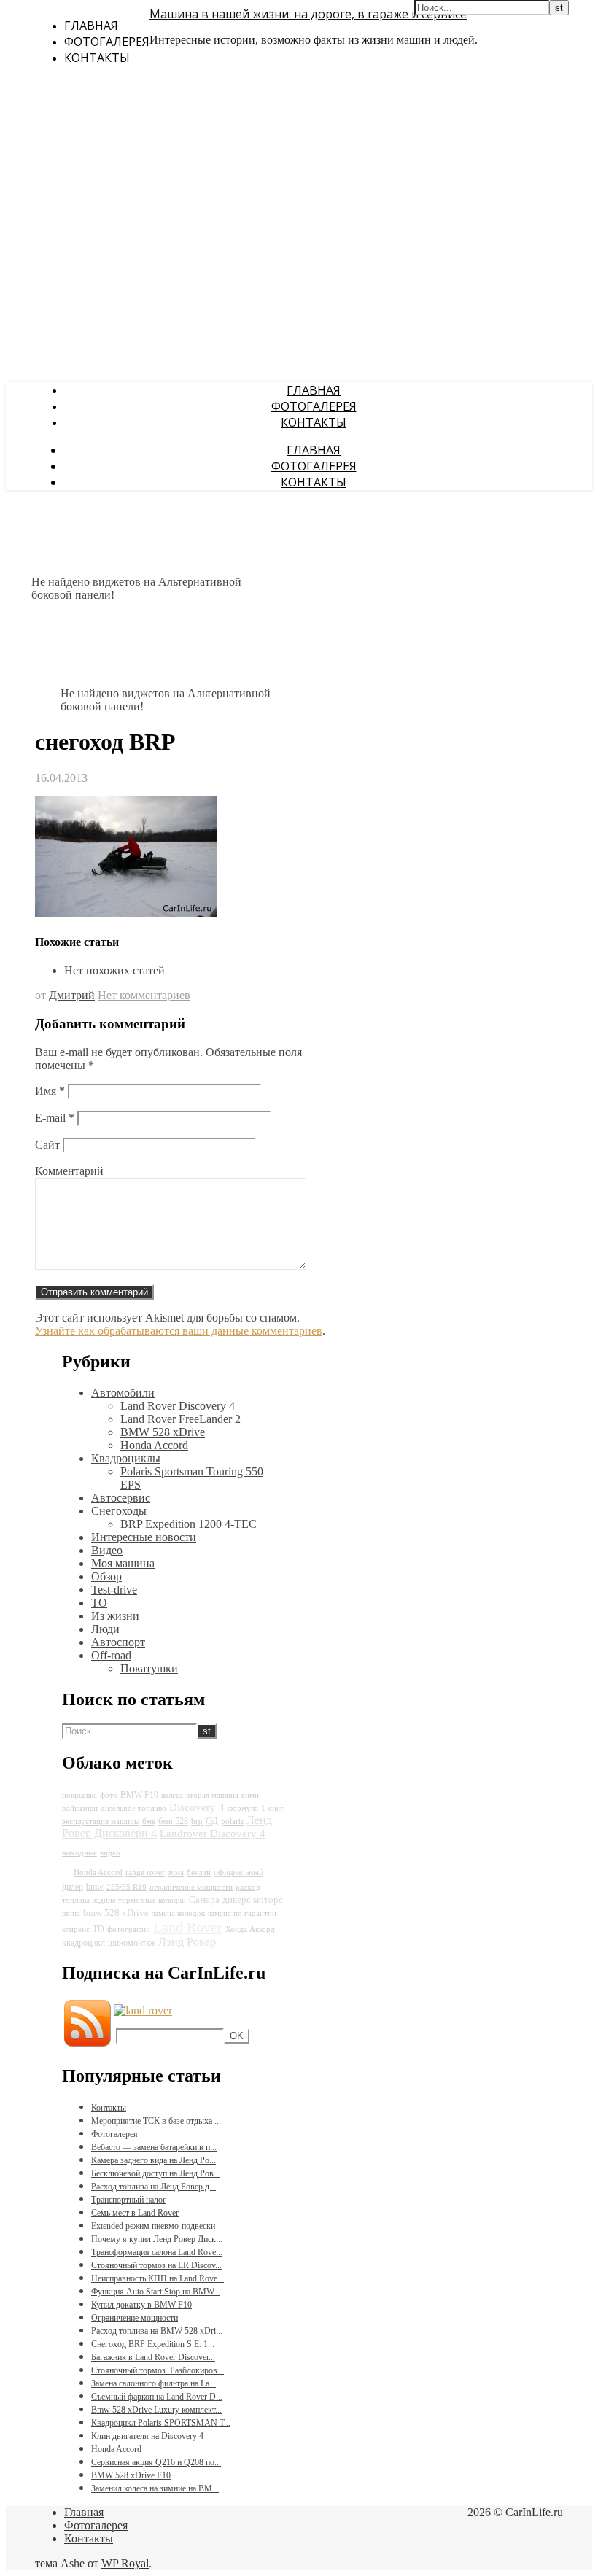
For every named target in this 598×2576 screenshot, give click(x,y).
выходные (79, 1853)
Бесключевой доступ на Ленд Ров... (156, 2173)
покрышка (79, 1795)
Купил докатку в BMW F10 (141, 2305)
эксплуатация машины (101, 1822)
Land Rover (188, 1927)
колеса (172, 1795)
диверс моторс (253, 1900)
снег (276, 1808)
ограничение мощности (191, 1887)
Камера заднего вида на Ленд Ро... (154, 2160)
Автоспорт (118, 1642)
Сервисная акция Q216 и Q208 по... (156, 2462)
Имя (50, 1091)
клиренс (76, 1929)
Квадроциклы (126, 1458)
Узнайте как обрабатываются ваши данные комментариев (179, 1331)
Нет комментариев (144, 995)
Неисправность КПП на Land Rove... (158, 2278)
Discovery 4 (197, 1807)
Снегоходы (119, 1511)
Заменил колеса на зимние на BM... (155, 2488)
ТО (99, 1603)
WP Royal (125, 2563)
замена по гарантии (242, 1913)
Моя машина (123, 1563)
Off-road (111, 1655)
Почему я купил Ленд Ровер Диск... (157, 2239)
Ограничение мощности (135, 2318)
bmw (95, 1887)
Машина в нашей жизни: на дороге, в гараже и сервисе (308, 14)
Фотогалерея (107, 42)
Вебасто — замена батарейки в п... (154, 2147)
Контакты (97, 58)
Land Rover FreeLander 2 (180, 1419)
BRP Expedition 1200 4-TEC (189, 1524)
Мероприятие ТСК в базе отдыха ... (156, 2121)
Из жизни (115, 1616)
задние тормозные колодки (139, 1900)
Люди (105, 1629)
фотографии (129, 1929)
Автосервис (121, 1498)
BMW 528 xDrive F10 (131, 2475)
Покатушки (149, 1668)
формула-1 (246, 1808)
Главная (91, 26)
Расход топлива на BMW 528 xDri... (157, 2331)
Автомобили (123, 1393)
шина (71, 1913)
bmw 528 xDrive (116, 1913)
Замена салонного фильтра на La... (154, 2383)
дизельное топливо (133, 1808)
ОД (212, 1821)
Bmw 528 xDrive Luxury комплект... (156, 2410)
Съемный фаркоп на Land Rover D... (157, 2397)
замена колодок (178, 1913)
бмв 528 (173, 1821)
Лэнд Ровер (187, 1942)
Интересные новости (144, 1537)
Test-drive (114, 1590)
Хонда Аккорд (250, 1929)
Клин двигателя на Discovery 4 (147, 2436)
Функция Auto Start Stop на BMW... (156, 2292)
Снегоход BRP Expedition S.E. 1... (153, 2344)
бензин (199, 1873)
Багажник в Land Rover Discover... (153, 2357)
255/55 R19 (127, 1887)
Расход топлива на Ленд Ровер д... (154, 2187)
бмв (149, 1822)
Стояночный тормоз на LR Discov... (156, 2265)
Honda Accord (154, 1445)
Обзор (106, 1576)
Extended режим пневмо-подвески (153, 2226)
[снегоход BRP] (126, 913)
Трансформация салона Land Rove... (157, 2252)
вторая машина (212, 1795)
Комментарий (69, 1171)
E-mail (55, 1118)
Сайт (47, 1145)
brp (197, 1822)
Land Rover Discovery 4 (178, 1406)
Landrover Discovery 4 (213, 1834)
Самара (204, 1900)
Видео (107, 1550)
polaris (232, 1822)
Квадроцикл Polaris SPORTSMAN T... (161, 2423)
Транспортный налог (129, 2200)
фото (109, 1795)
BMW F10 (139, 1795)
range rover (145, 1873)
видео (110, 1853)
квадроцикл (84, 1943)
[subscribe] (143, 2010)
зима (176, 1873)
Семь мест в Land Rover (135, 2213)
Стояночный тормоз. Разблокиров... (158, 2370)
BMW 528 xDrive (163, 1432)
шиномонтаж (132, 1943)
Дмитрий (72, 995)
